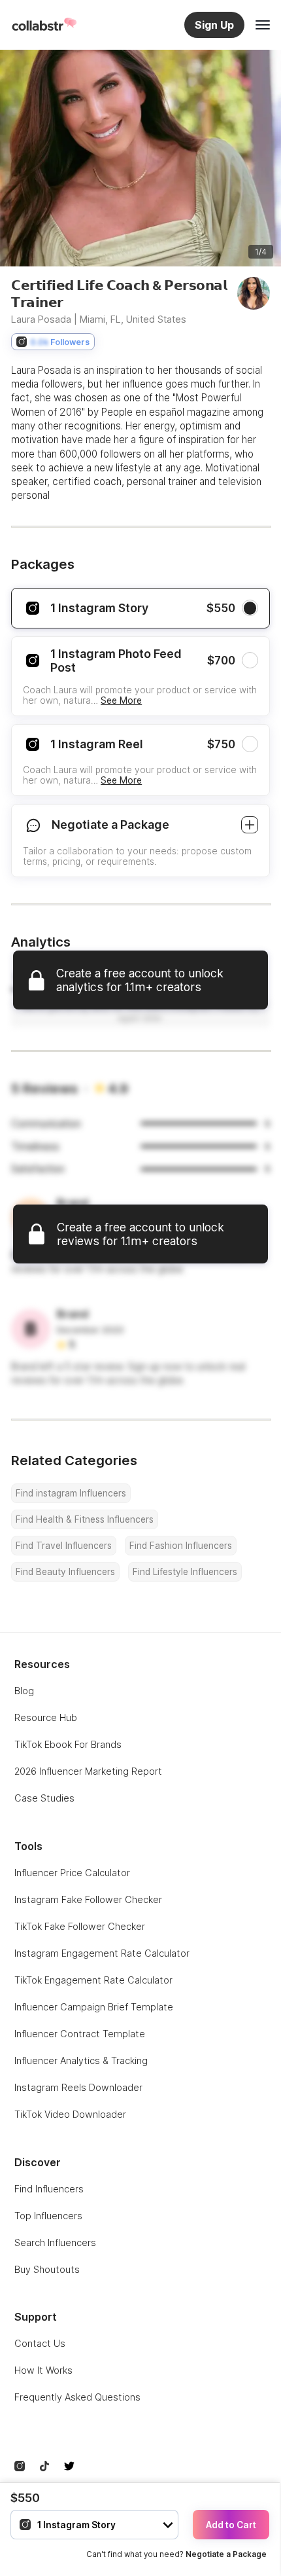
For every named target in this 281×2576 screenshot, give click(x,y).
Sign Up (214, 25)
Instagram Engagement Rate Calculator (102, 1953)
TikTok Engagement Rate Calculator (93, 1980)
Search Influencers (55, 2242)
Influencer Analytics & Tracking (81, 2060)
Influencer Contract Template (80, 2034)
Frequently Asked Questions (77, 2397)
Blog (24, 1691)
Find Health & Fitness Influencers (85, 1519)
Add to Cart (231, 2525)
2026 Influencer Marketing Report (88, 1771)
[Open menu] (263, 25)
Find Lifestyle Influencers (185, 1572)
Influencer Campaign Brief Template (94, 2007)
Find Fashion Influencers (181, 1546)
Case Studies (44, 1798)
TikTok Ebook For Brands (68, 1744)
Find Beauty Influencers (65, 1572)
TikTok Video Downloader (70, 2114)
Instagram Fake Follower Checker (88, 1899)
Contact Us (40, 2343)
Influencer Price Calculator (72, 1873)
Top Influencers (48, 2216)
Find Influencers (49, 2189)
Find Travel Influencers (64, 1546)
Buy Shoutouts (47, 2269)
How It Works (43, 2370)
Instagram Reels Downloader (78, 2087)
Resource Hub (46, 1717)
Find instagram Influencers (71, 1493)
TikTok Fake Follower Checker (80, 1926)
